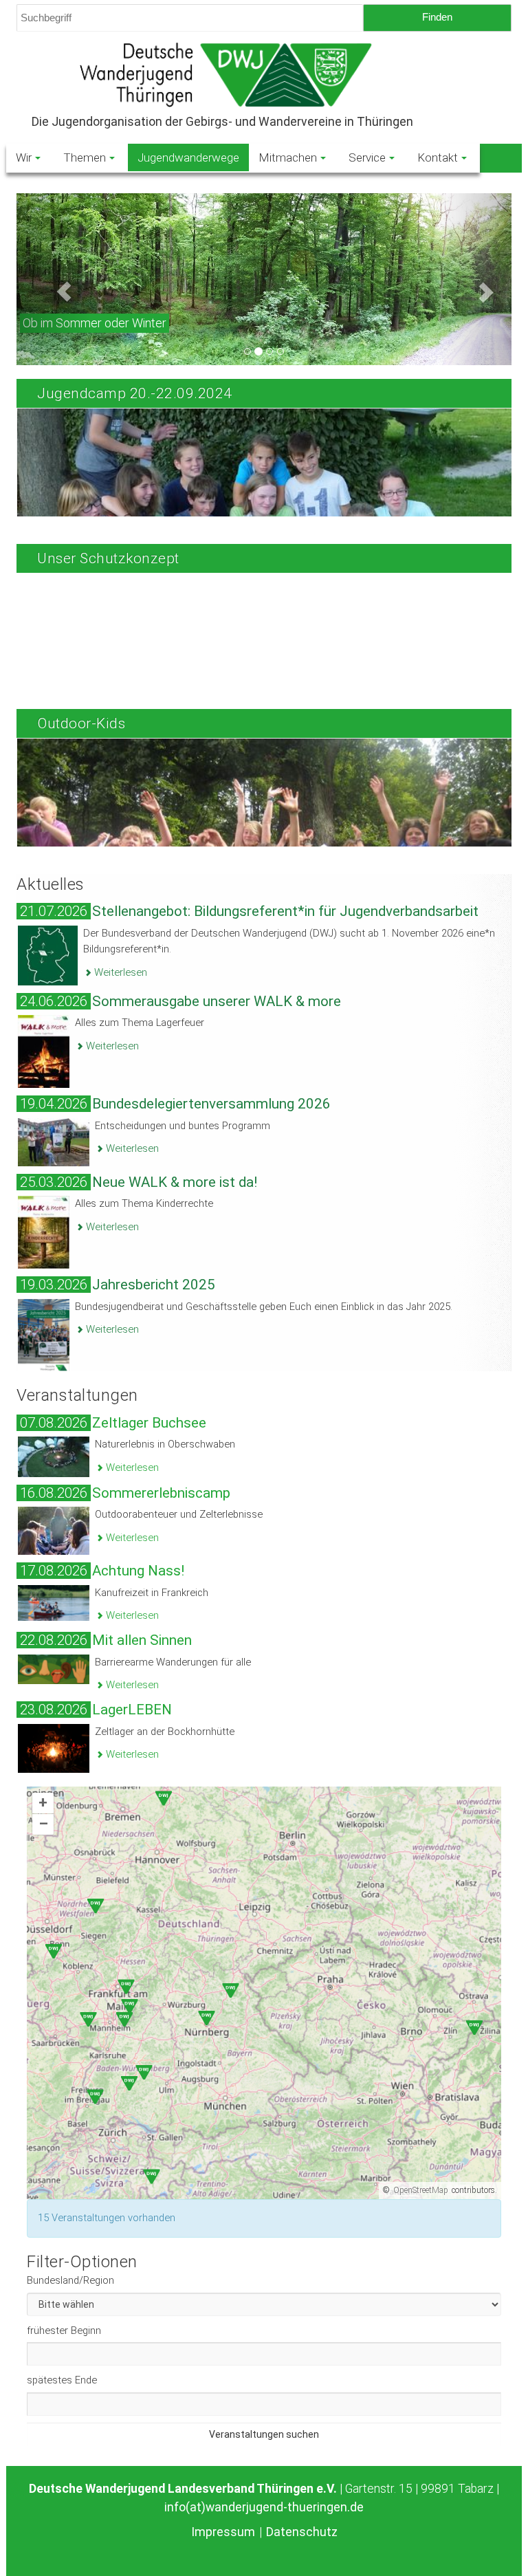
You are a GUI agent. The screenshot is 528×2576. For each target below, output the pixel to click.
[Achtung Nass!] (54, 1602)
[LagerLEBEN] (54, 1747)
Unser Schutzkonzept (108, 558)
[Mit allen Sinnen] (54, 1668)
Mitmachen (288, 157)
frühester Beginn (64, 2331)
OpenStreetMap (421, 2190)
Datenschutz (302, 2532)
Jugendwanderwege (188, 157)
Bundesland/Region (70, 2280)
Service (367, 157)
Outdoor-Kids (81, 723)
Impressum (223, 2532)
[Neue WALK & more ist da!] (44, 1232)
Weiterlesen (119, 972)
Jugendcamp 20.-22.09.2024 (135, 393)
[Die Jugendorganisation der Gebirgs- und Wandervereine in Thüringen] (264, 75)
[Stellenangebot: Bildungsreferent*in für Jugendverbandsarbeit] (48, 954)
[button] (54, 279)
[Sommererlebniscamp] (54, 1530)
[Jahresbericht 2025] (44, 1334)
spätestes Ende (62, 2380)
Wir (24, 157)
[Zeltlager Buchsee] (54, 1456)
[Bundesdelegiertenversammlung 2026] (54, 1142)
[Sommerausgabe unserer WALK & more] (44, 1051)
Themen (85, 157)
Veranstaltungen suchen (264, 2434)
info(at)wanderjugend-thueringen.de (264, 2507)
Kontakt (438, 157)
